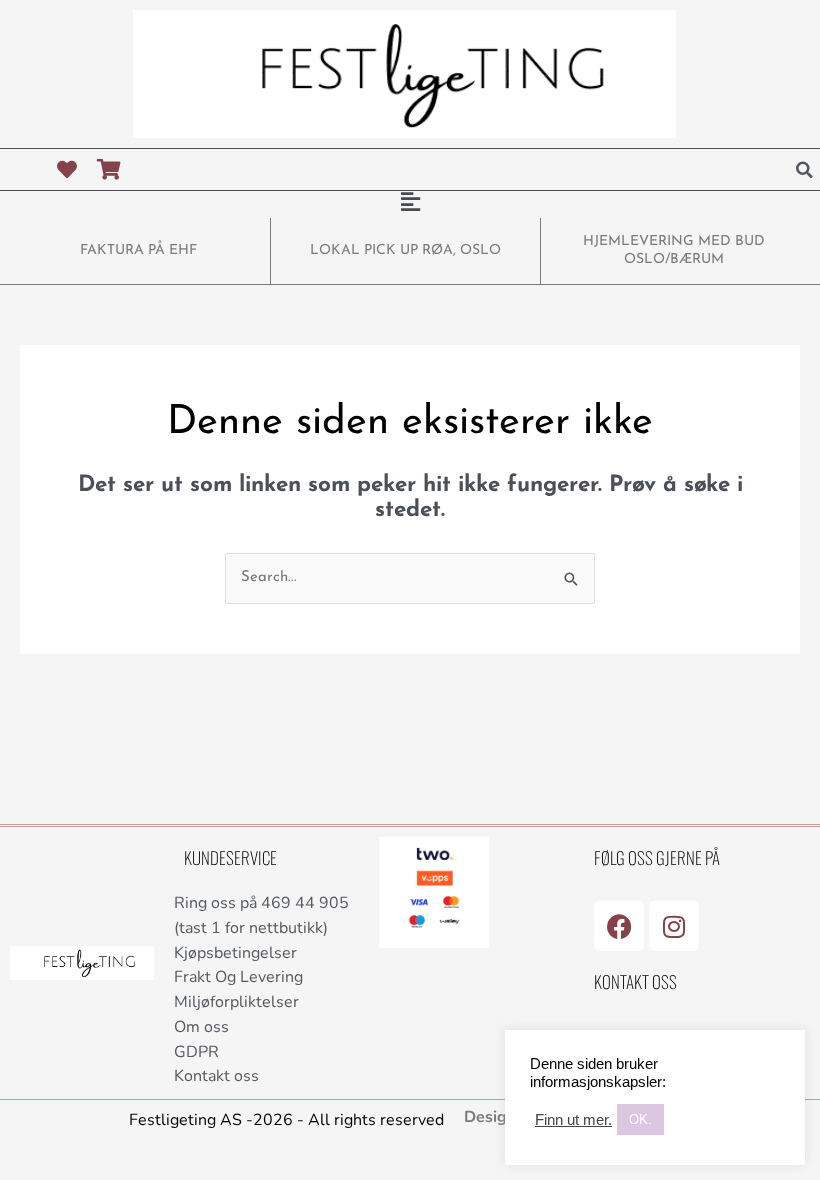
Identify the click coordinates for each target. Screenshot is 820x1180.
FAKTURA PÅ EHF (138, 250)
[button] (805, 170)
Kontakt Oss (635, 981)
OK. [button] (640, 1119)
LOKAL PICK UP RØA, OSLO (405, 250)
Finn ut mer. (573, 1120)
